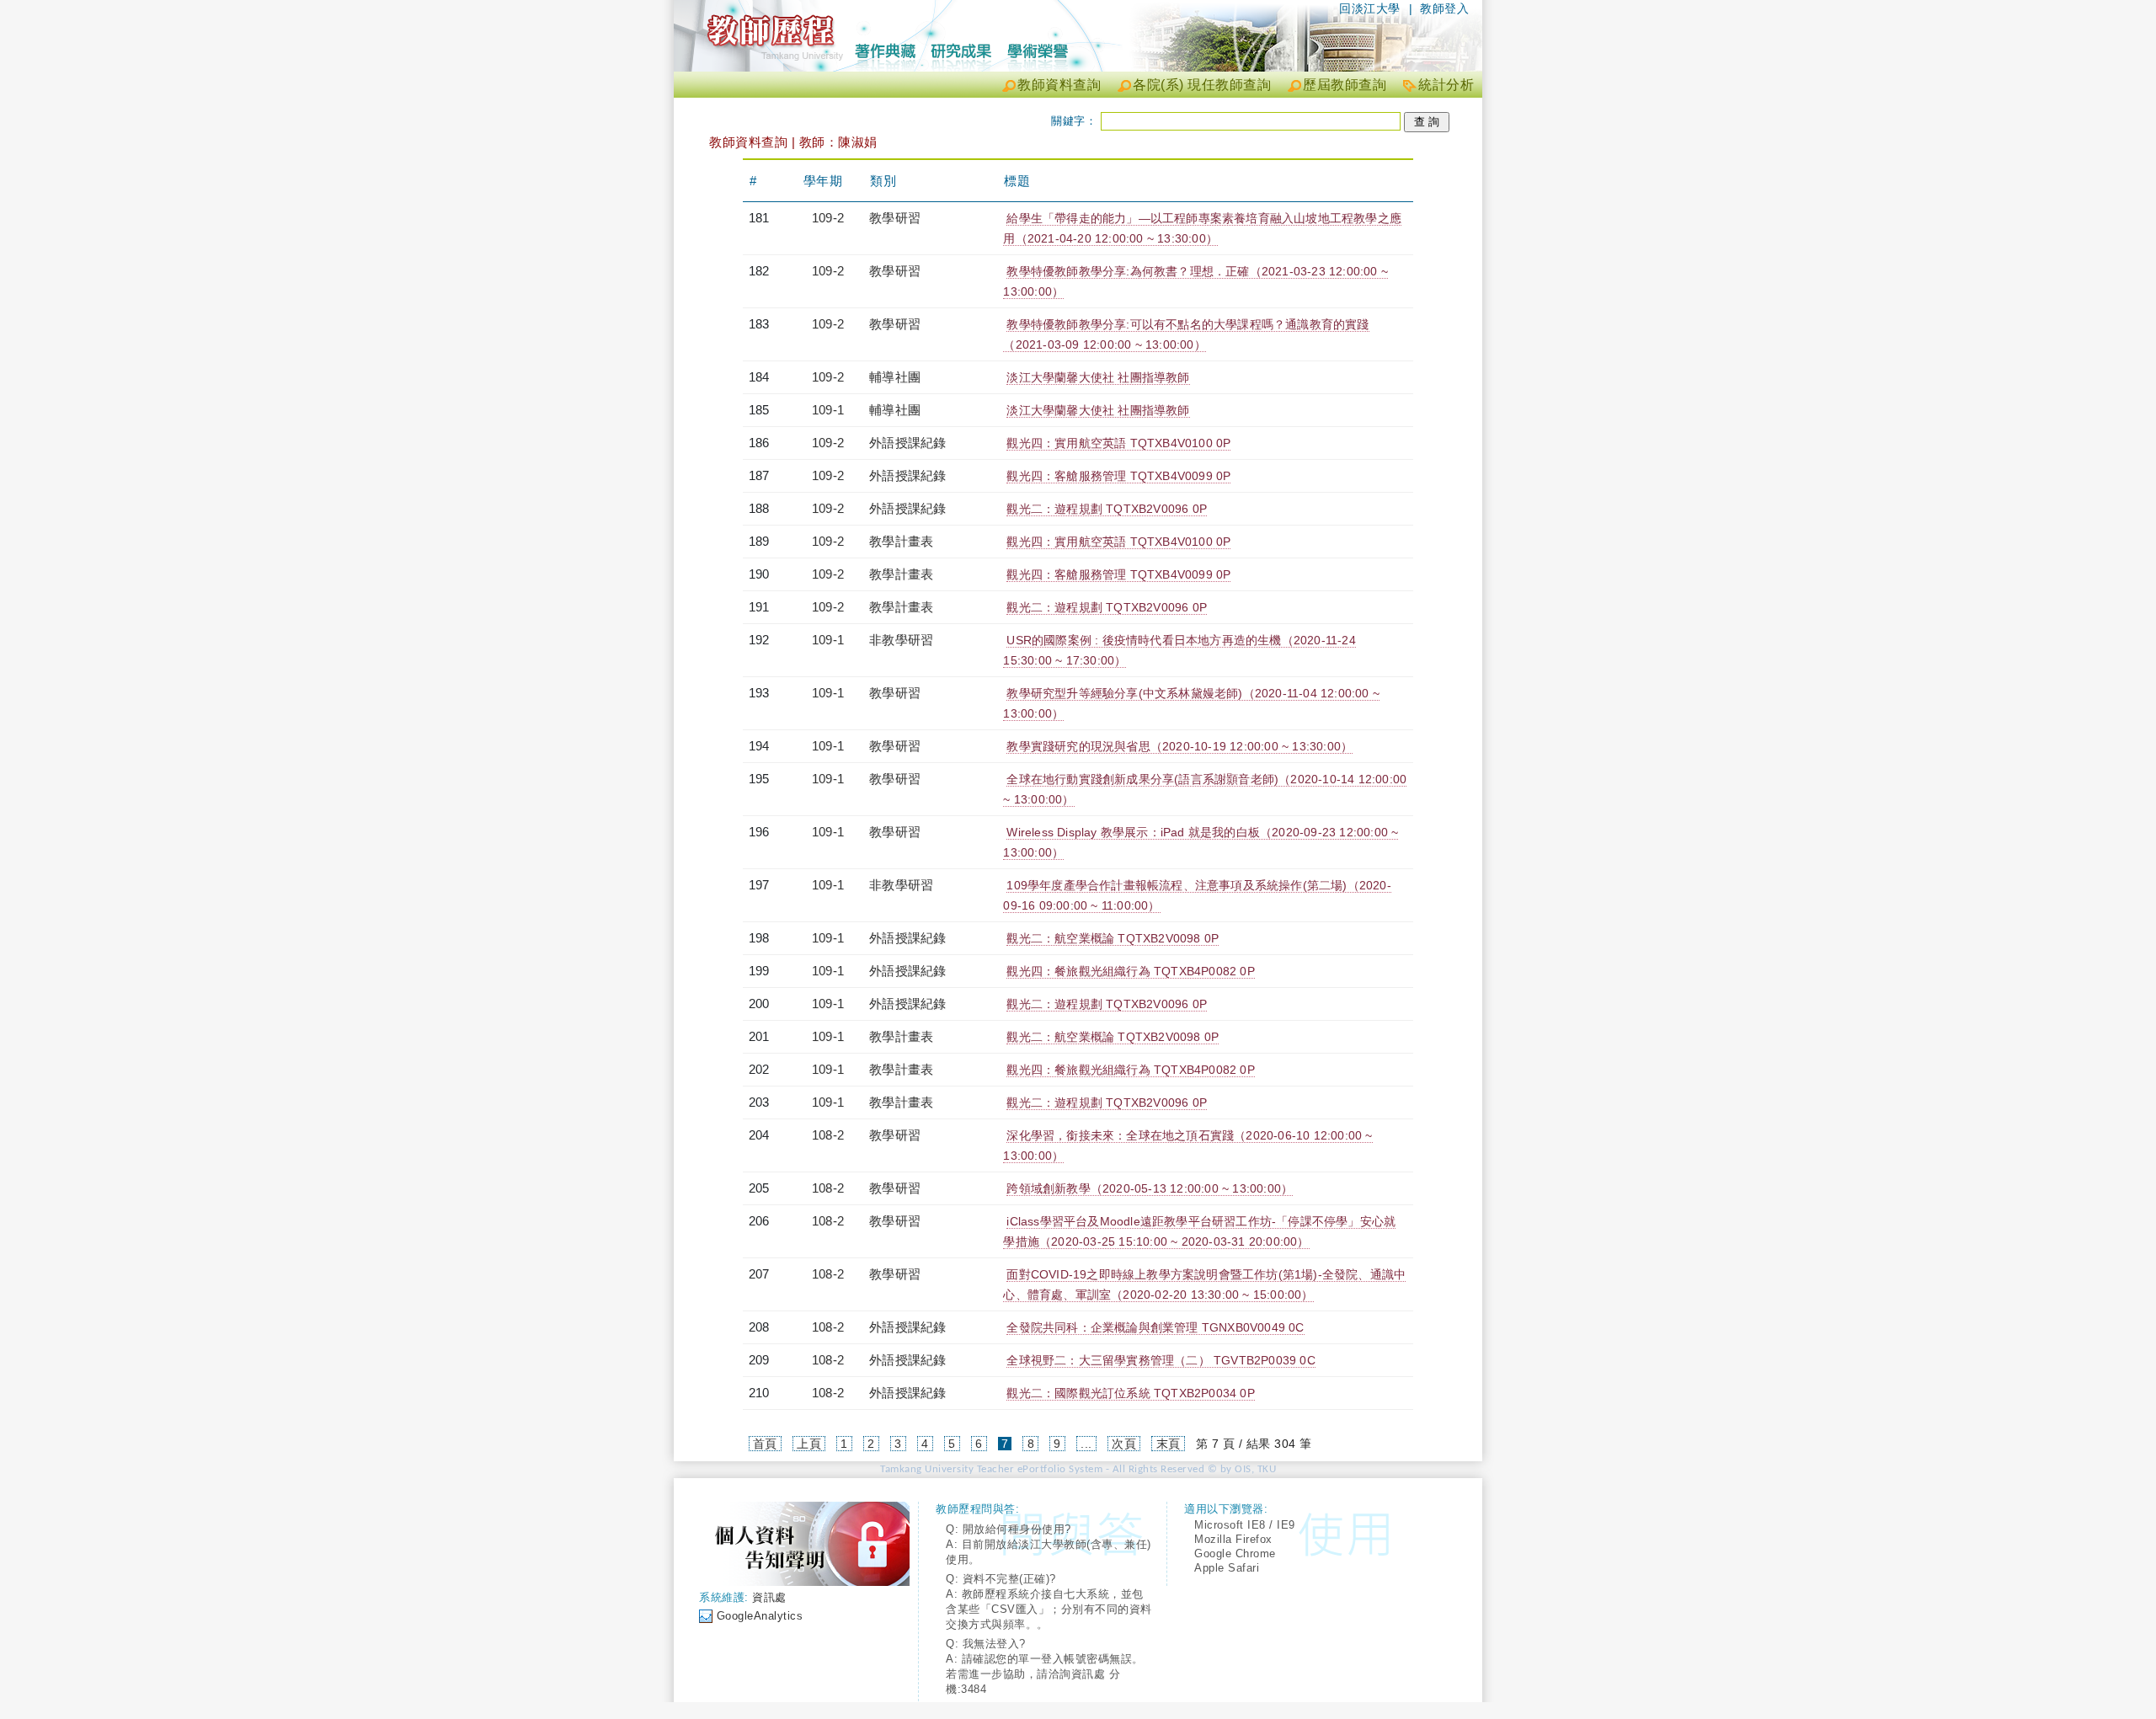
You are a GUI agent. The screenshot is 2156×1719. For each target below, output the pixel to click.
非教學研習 (901, 640)
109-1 (828, 410)
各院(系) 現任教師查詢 (1202, 85)
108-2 (828, 1135)
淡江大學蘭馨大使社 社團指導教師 (1098, 377)
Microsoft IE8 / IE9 (1245, 1525)
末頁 (1169, 1444)
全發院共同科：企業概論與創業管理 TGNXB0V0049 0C (1155, 1327)
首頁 (765, 1444)
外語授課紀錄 (907, 443)
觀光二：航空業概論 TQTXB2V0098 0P (1113, 938)
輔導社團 (895, 377)
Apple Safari (1227, 1568)
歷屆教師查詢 (1345, 85)
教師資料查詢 (1059, 85)
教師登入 (1444, 8)
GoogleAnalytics (760, 1616)
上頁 (809, 1444)
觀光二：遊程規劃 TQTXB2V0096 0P (1107, 509)
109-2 (828, 218)
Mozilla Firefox (1233, 1539)
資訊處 (769, 1597)
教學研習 (895, 218)
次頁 (1124, 1444)
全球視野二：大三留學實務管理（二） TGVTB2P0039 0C (1161, 1360)
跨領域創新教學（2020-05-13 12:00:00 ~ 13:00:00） (1150, 1188)
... (1086, 1444)
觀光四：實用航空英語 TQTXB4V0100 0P (1118, 443)
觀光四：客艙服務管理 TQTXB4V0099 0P (1118, 476)
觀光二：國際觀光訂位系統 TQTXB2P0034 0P (1130, 1393)
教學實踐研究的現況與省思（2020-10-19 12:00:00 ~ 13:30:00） (1179, 746)
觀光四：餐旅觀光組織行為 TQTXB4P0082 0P (1130, 971)
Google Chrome (1235, 1554)
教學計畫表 (901, 541)
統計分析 (1446, 85)
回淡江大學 (1370, 8)
